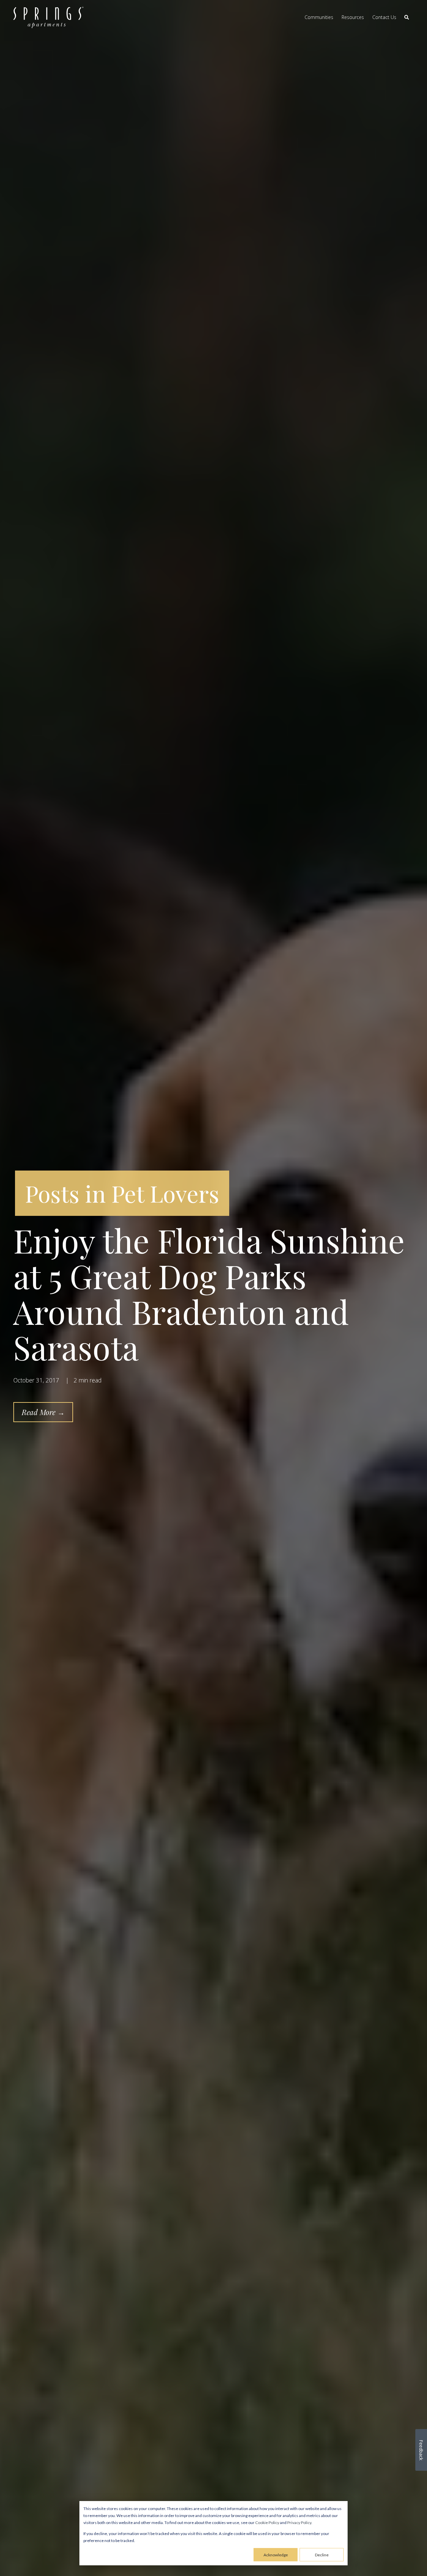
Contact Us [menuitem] (384, 17)
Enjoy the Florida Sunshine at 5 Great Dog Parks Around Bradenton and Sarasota (209, 1293)
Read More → (43, 1412)
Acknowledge (276, 2555)
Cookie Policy (267, 2523)
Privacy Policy (299, 2523)
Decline (322, 2555)
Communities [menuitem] (319, 17)
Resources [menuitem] (353, 17)
